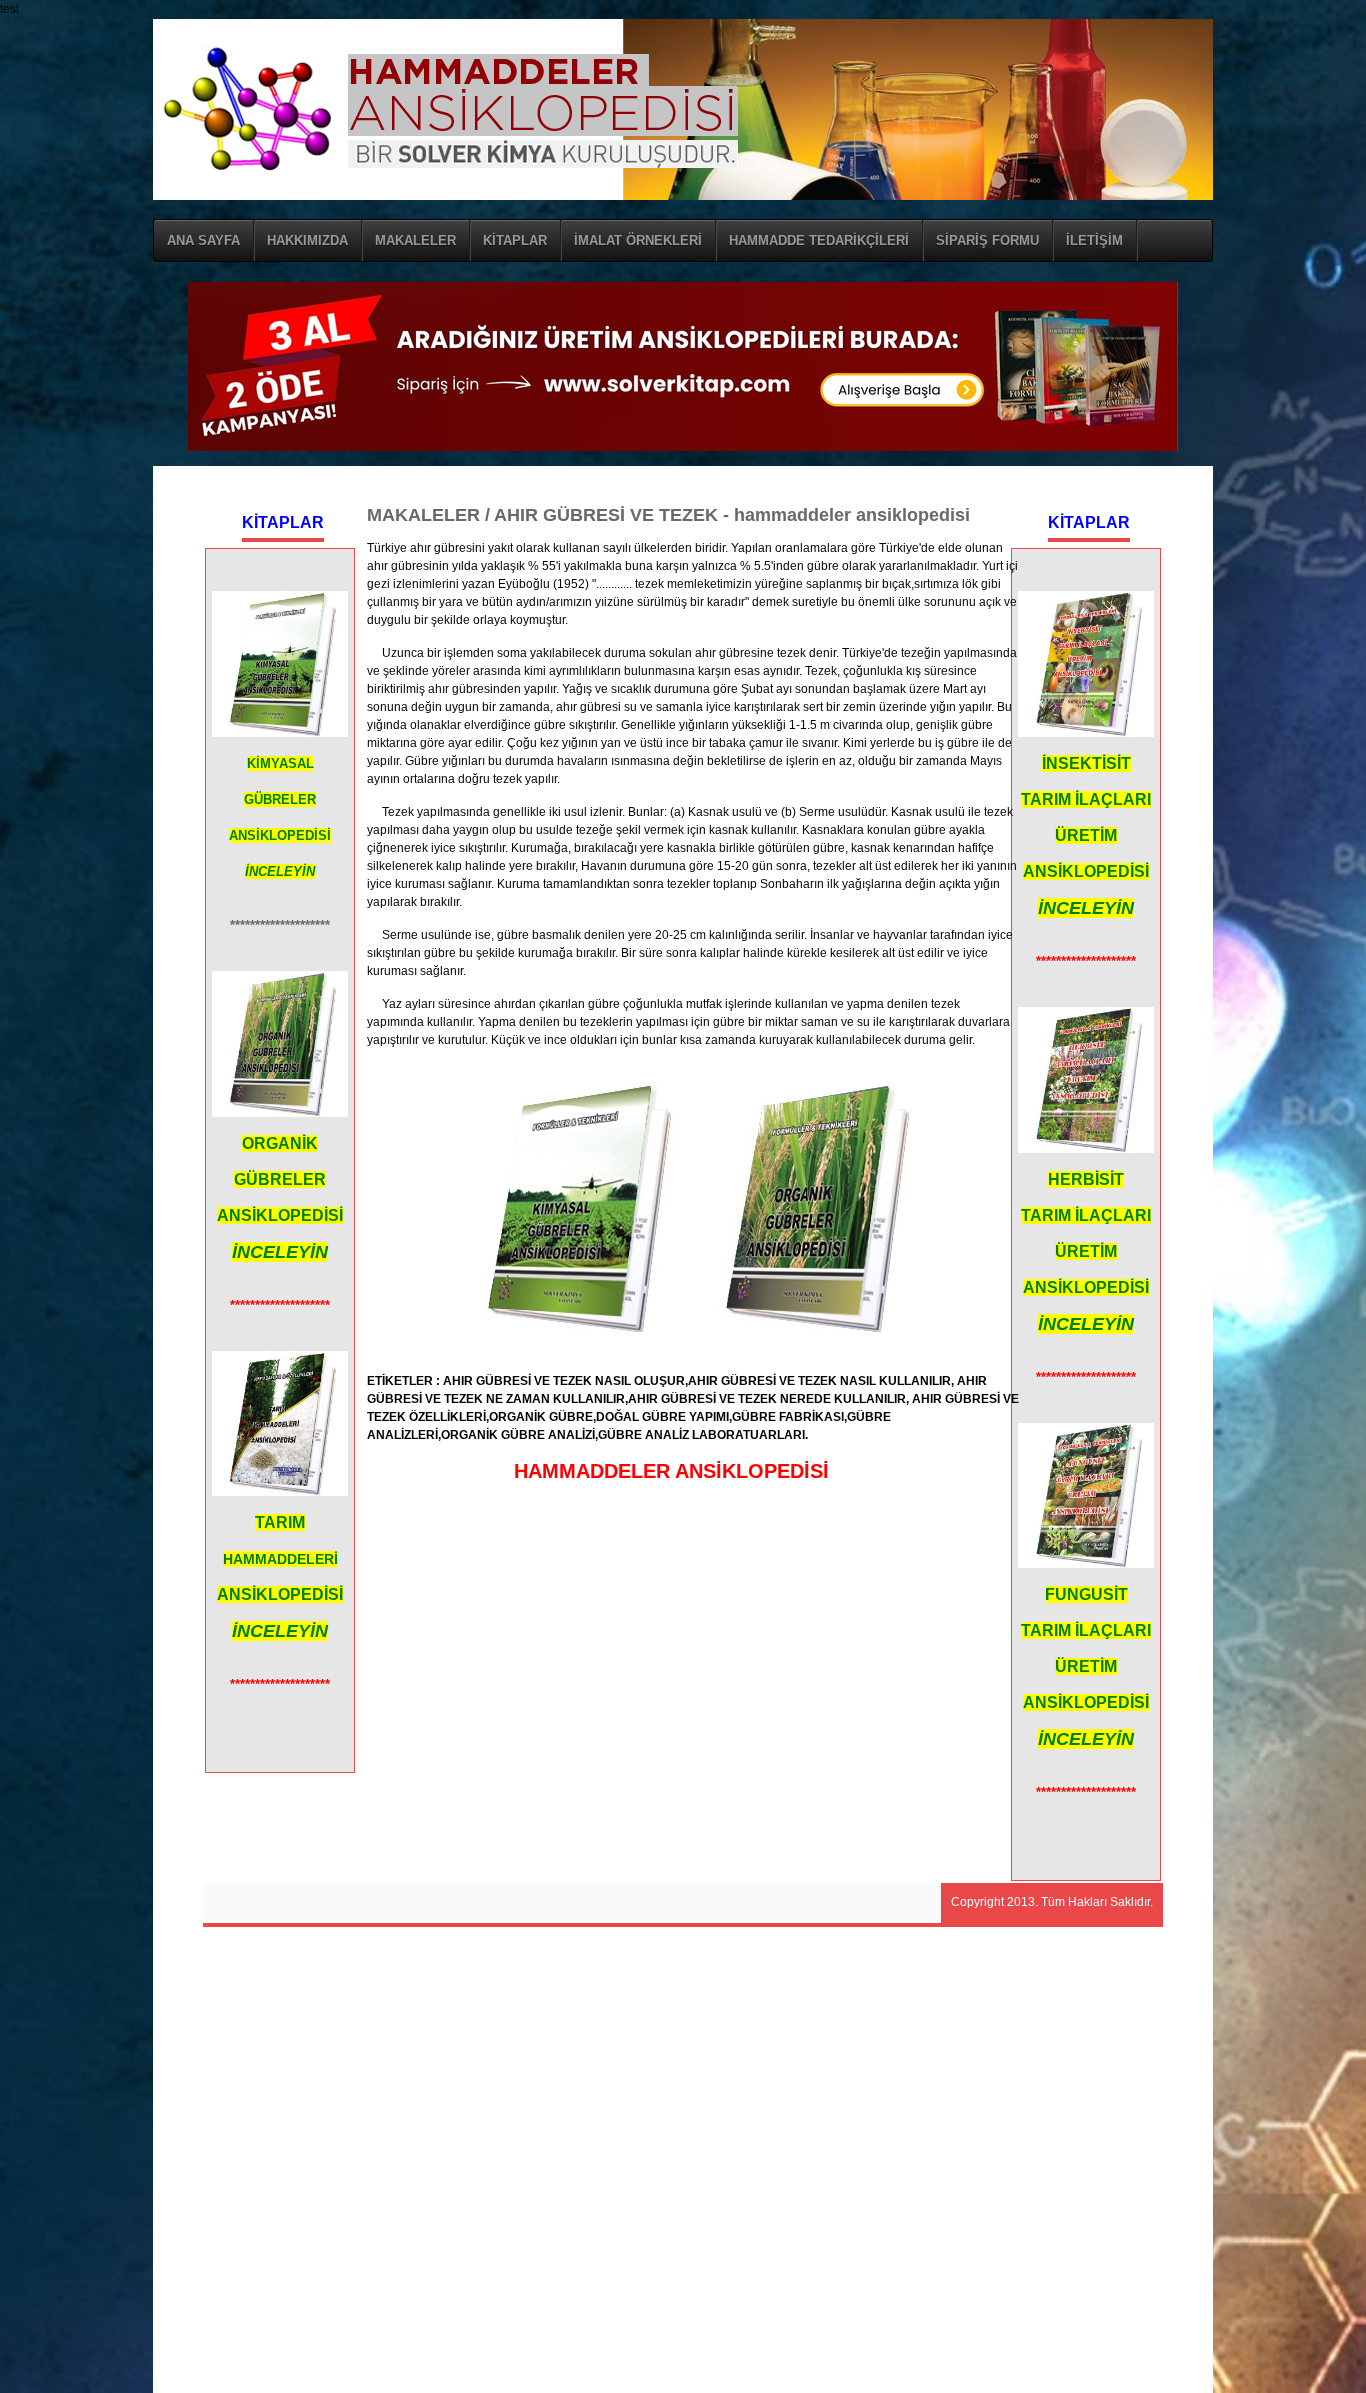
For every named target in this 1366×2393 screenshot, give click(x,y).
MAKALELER (415, 240)
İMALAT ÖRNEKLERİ (638, 240)
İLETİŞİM (1094, 240)
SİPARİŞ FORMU (987, 240)
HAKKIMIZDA (307, 240)
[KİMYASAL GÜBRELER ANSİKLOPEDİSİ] (574, 1330)
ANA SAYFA (203, 240)
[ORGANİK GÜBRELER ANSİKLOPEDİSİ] (812, 1330)
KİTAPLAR (515, 240)
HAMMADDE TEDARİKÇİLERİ (819, 240)
